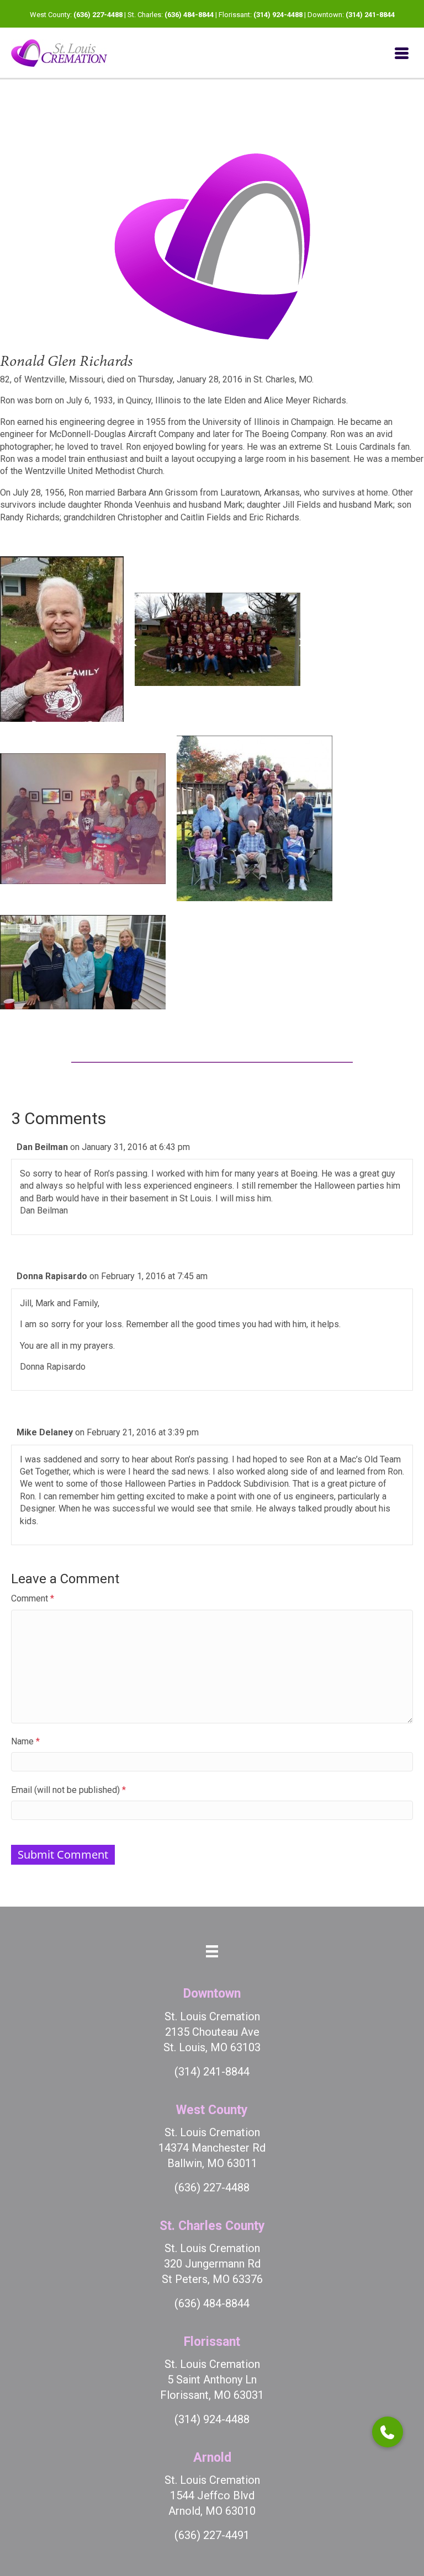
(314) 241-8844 (370, 15)
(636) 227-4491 (212, 2535)
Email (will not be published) (68, 1790)
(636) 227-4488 (98, 15)
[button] (388, 2432)
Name (25, 1741)
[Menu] (402, 53)
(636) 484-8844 (189, 15)
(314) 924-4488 (278, 15)
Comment (33, 1598)
